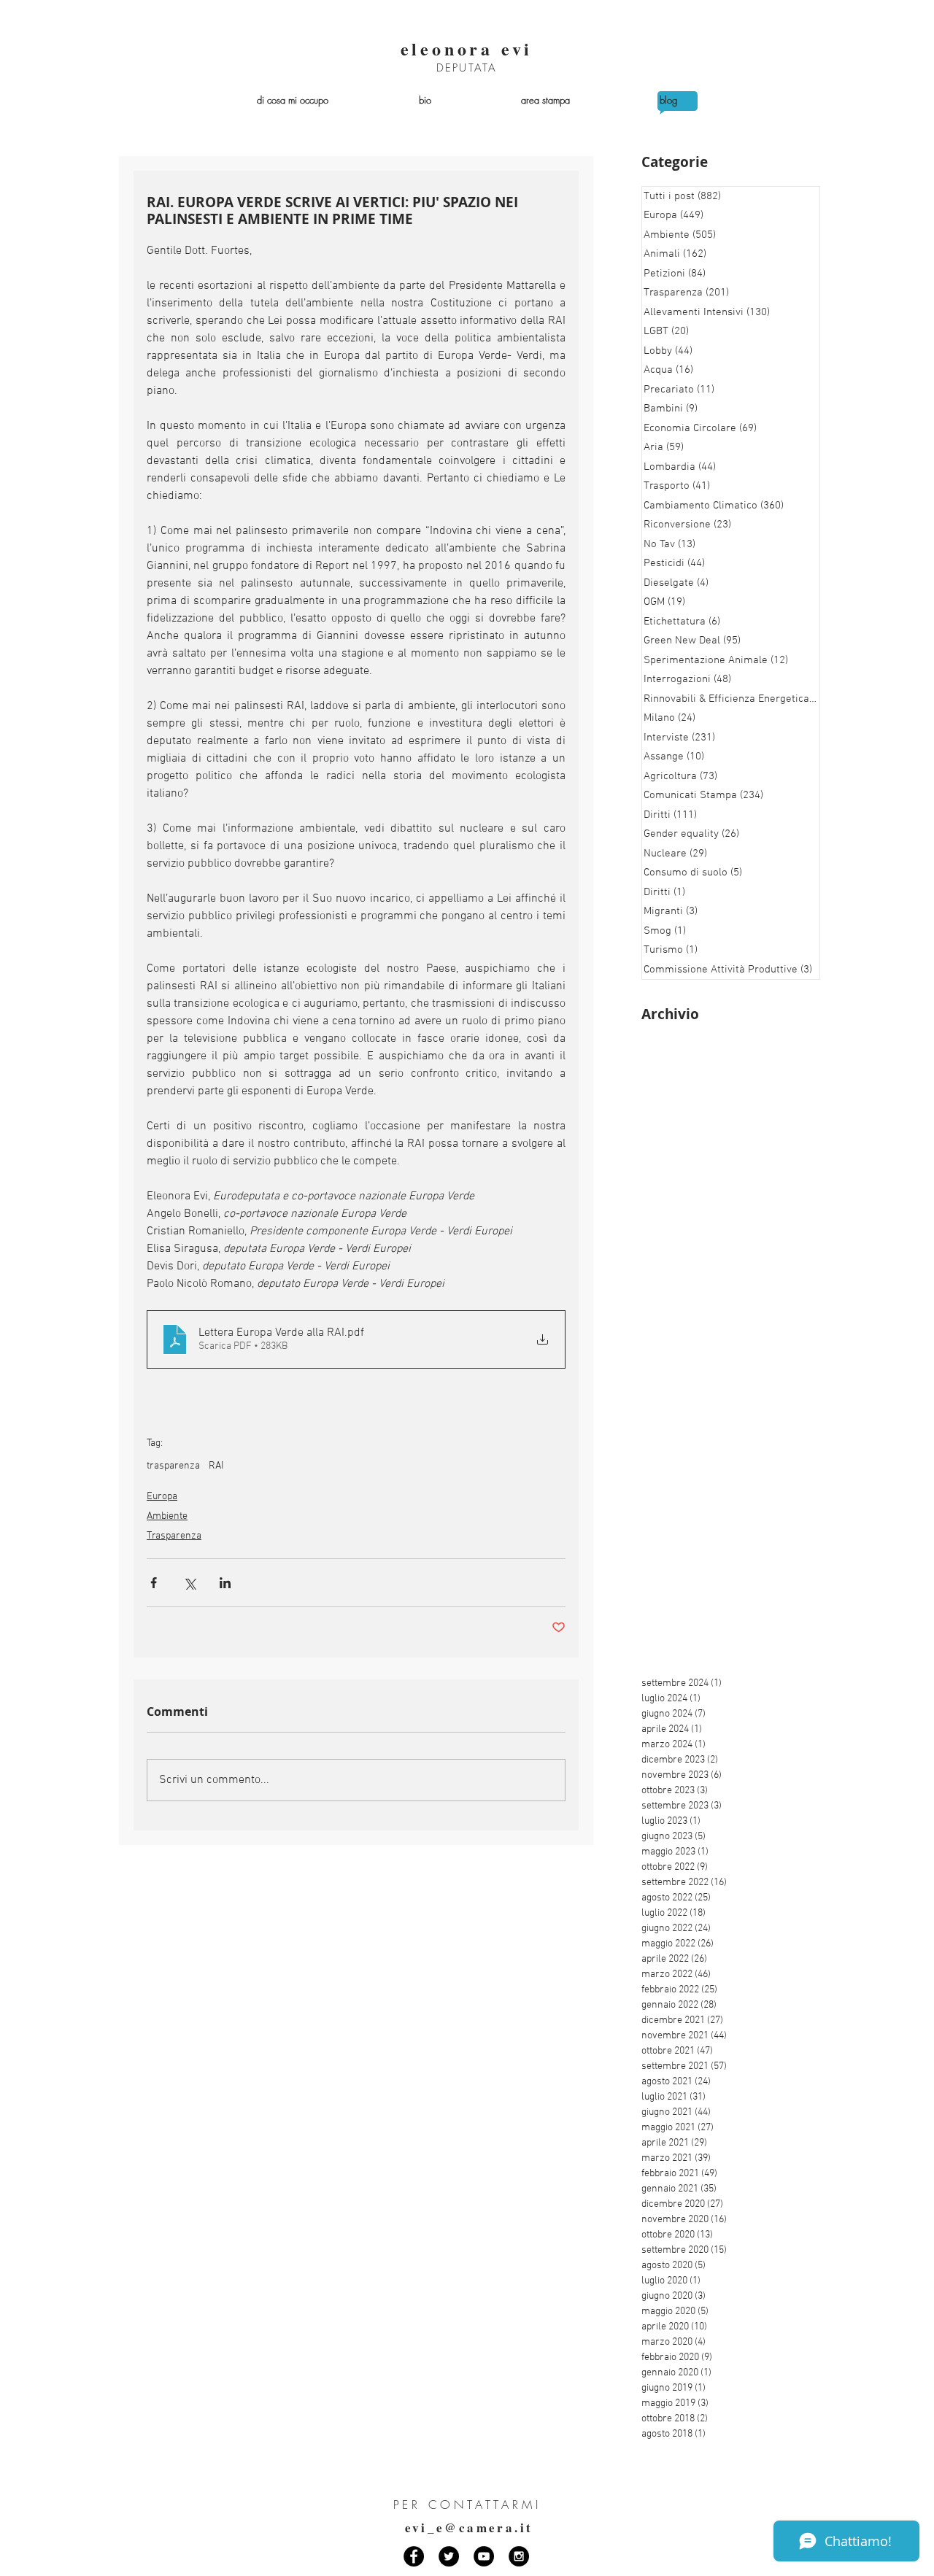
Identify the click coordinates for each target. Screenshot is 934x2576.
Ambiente (167, 1516)
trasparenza (173, 1466)
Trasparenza (174, 1536)
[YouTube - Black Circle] (484, 2556)
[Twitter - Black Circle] (449, 2556)
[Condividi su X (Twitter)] (189, 1583)
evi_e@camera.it (469, 2527)
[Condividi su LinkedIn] (225, 1583)
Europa (162, 1497)
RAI (216, 1466)
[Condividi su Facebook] (154, 1583)
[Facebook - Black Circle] (414, 2556)
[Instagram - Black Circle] (519, 2556)
